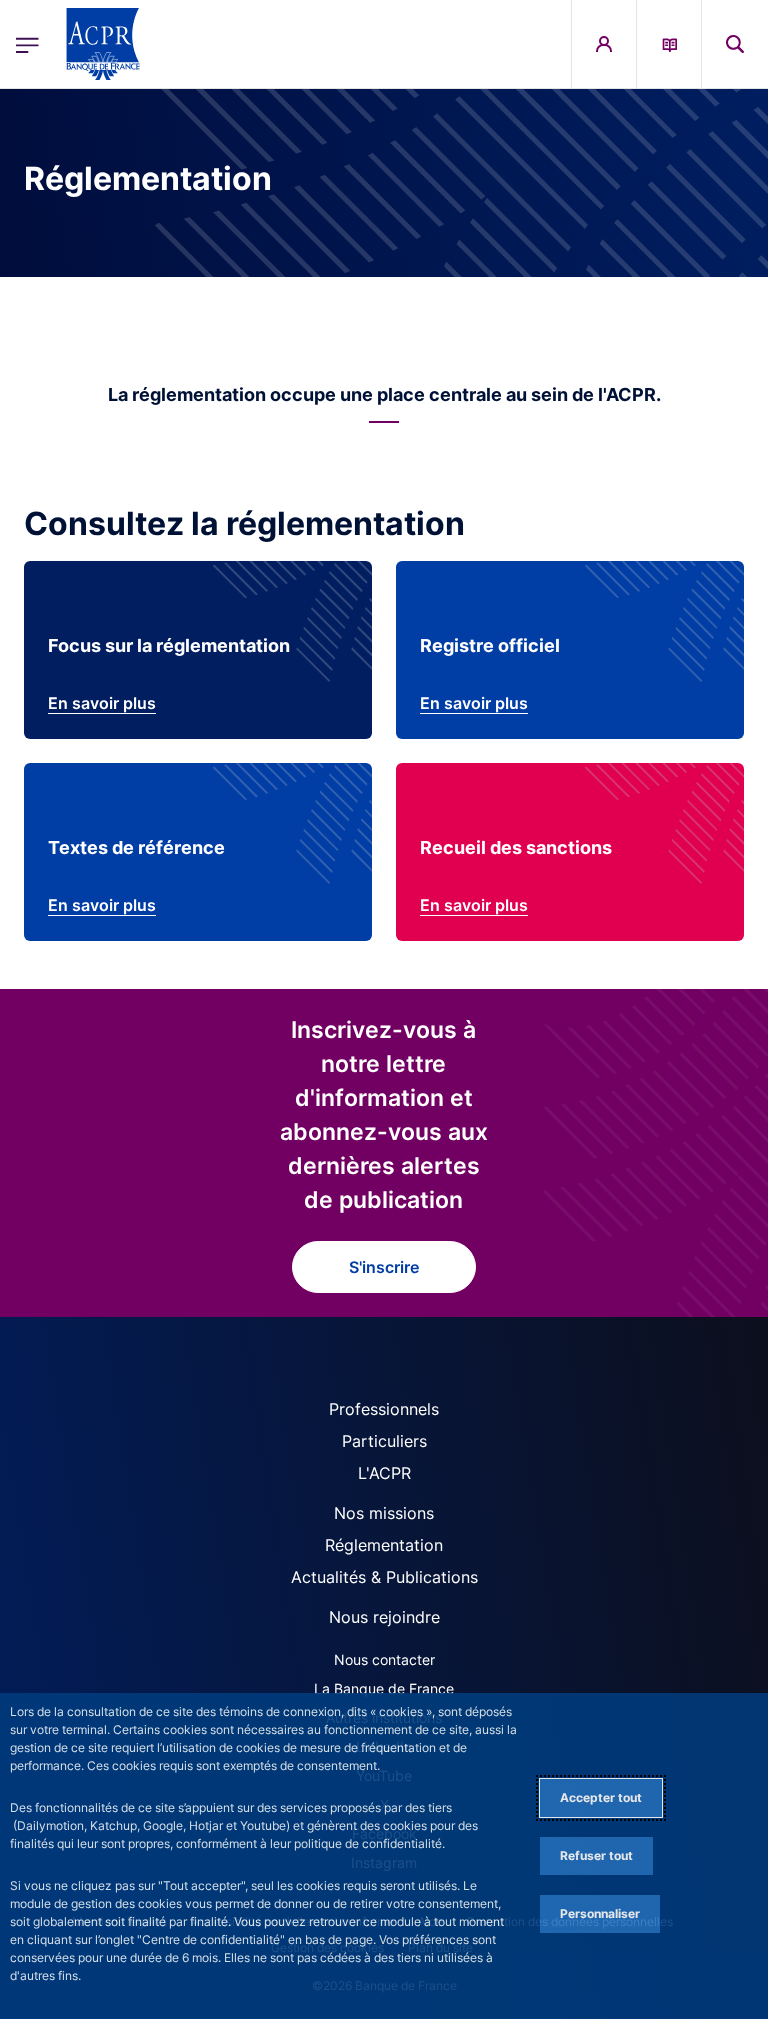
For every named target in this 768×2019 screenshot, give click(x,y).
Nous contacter (384, 1659)
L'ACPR (384, 1473)
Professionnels (384, 1409)
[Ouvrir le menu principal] (27, 44)
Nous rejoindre (384, 1617)
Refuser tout (596, 1855)
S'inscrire (384, 1267)
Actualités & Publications (384, 1577)
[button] (735, 44)
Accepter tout (601, 1797)
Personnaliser (600, 1913)
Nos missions (384, 1513)
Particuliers (384, 1441)
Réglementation (384, 1545)
